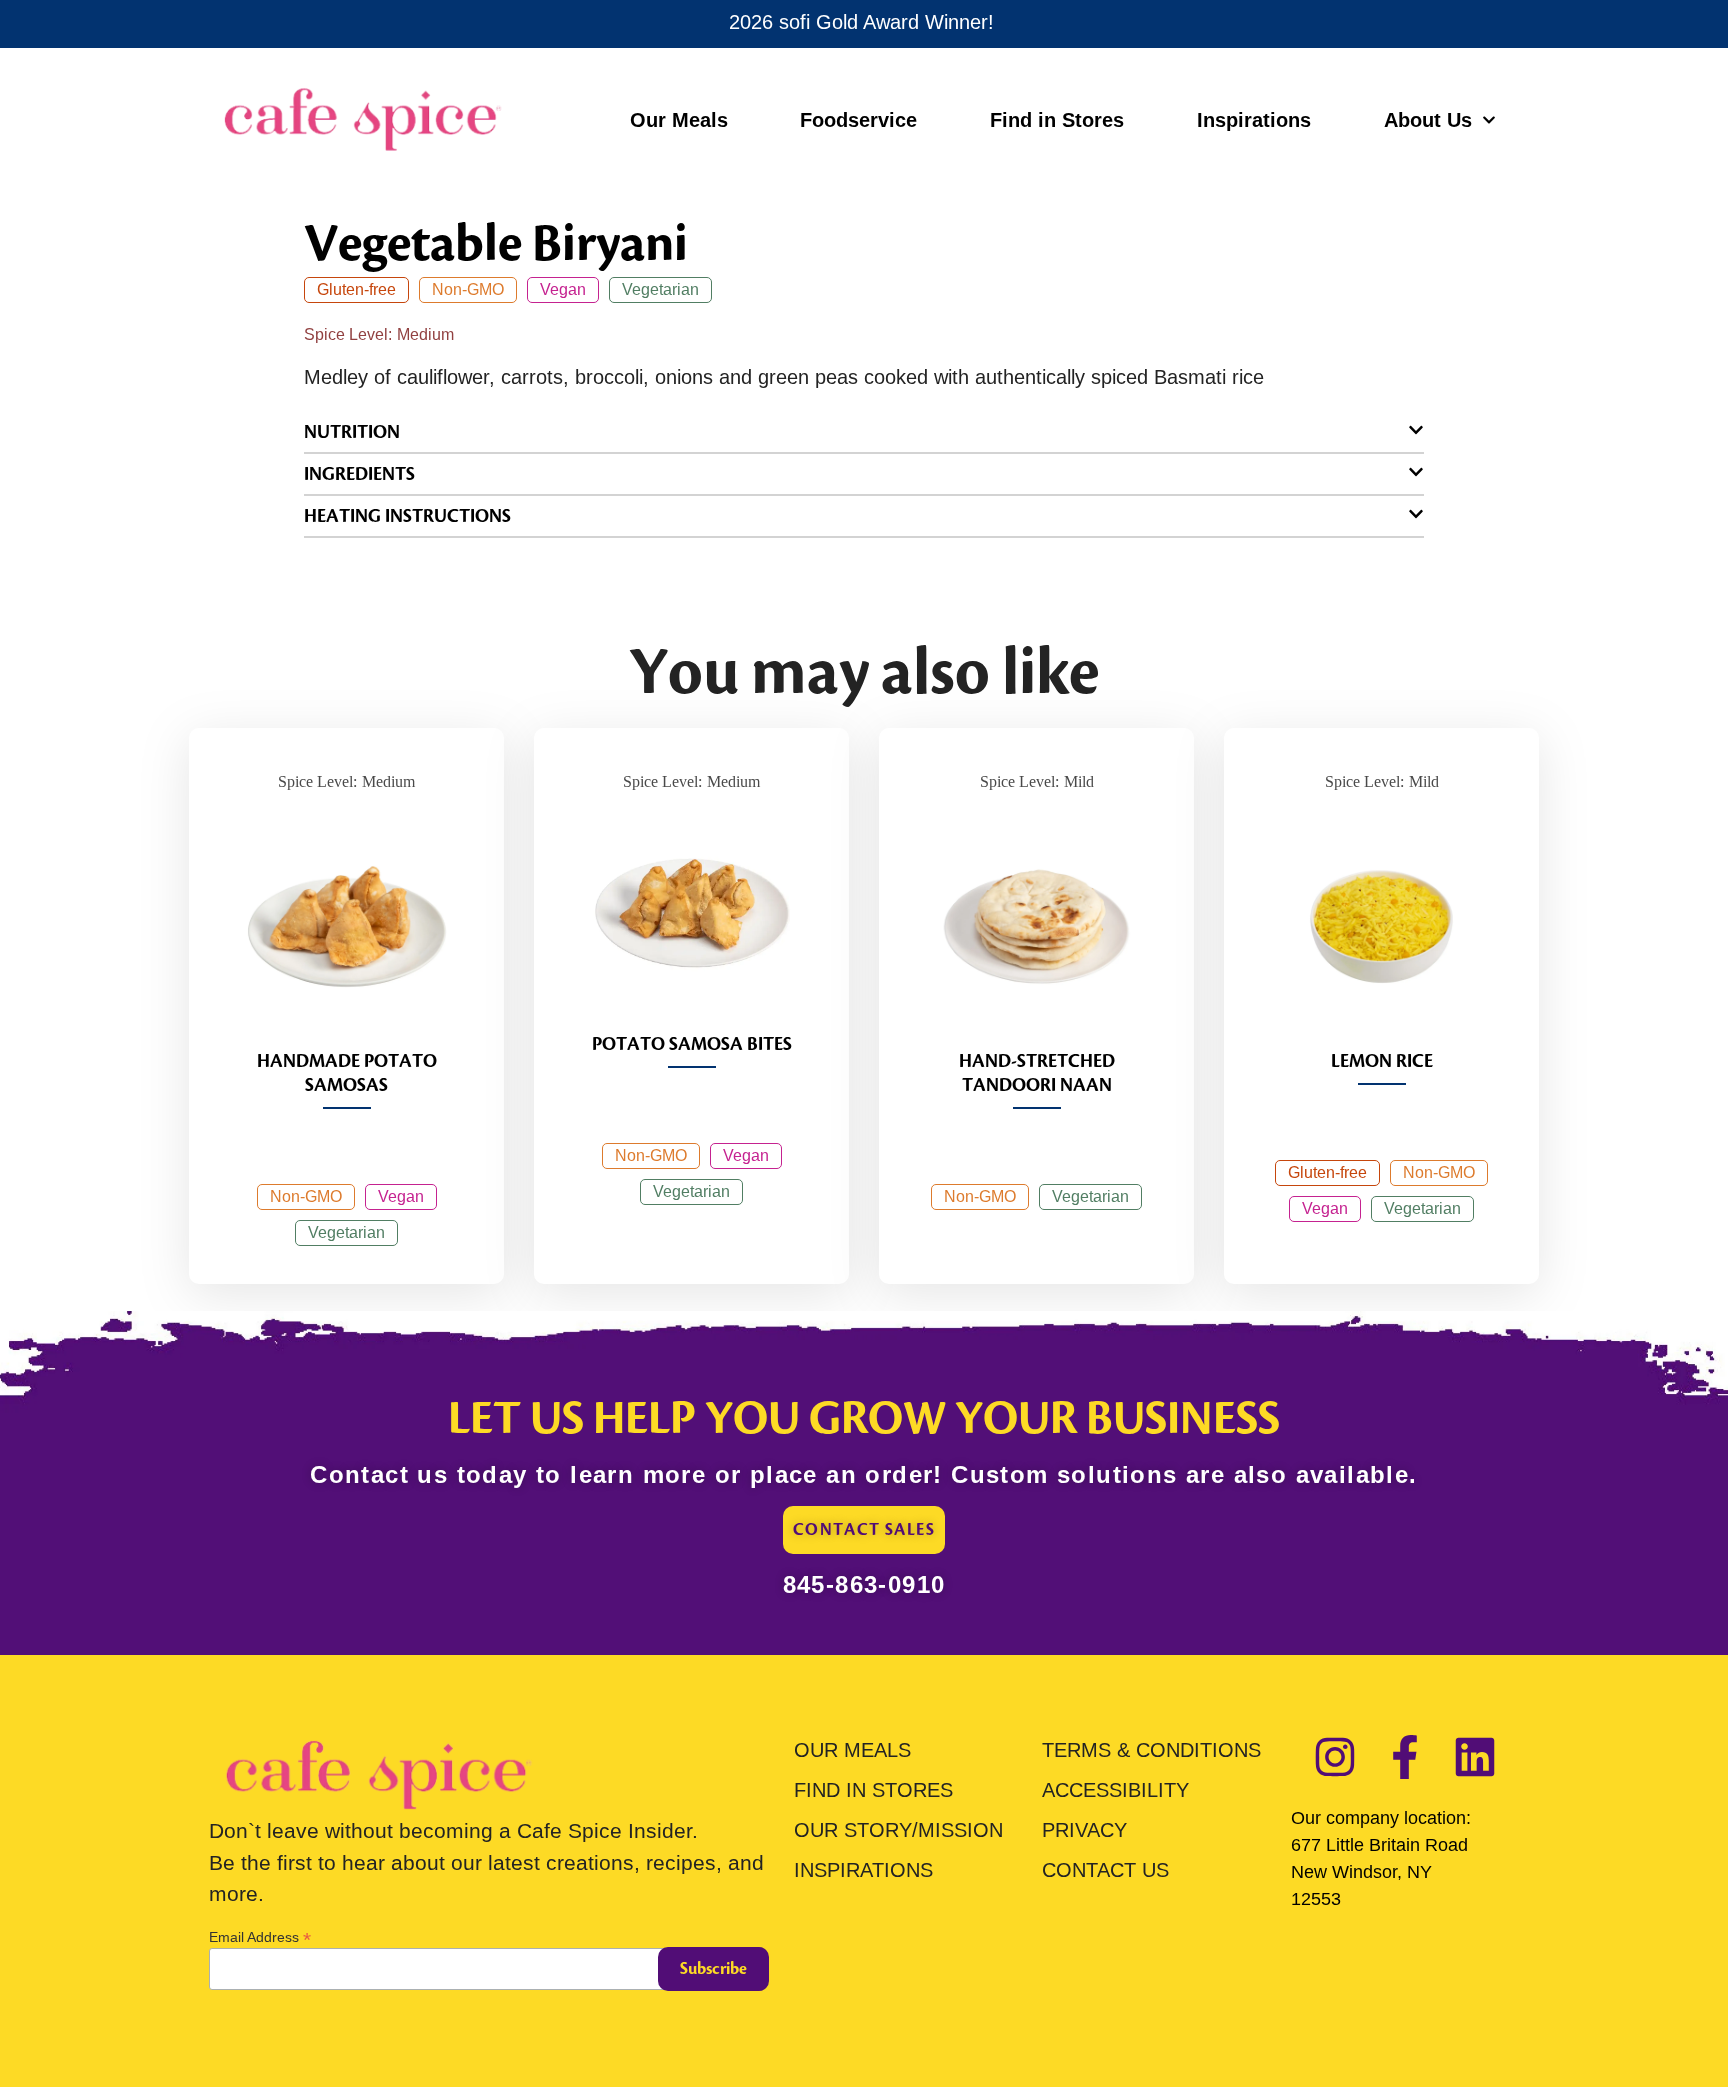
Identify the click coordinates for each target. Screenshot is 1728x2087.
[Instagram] (1335, 1757)
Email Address (260, 1936)
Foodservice (858, 120)
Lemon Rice (1382, 1061)
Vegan (563, 289)
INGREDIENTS (359, 474)
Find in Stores (1057, 120)
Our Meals (679, 120)
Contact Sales (864, 1530)
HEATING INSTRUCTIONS (407, 516)
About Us (1428, 120)
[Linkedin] (1475, 1757)
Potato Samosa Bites (692, 1044)
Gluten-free (356, 289)
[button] (864, 432)
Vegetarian (660, 289)
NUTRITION (352, 432)
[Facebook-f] (1405, 1757)
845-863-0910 (864, 1584)
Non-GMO (468, 289)
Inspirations (1254, 120)
